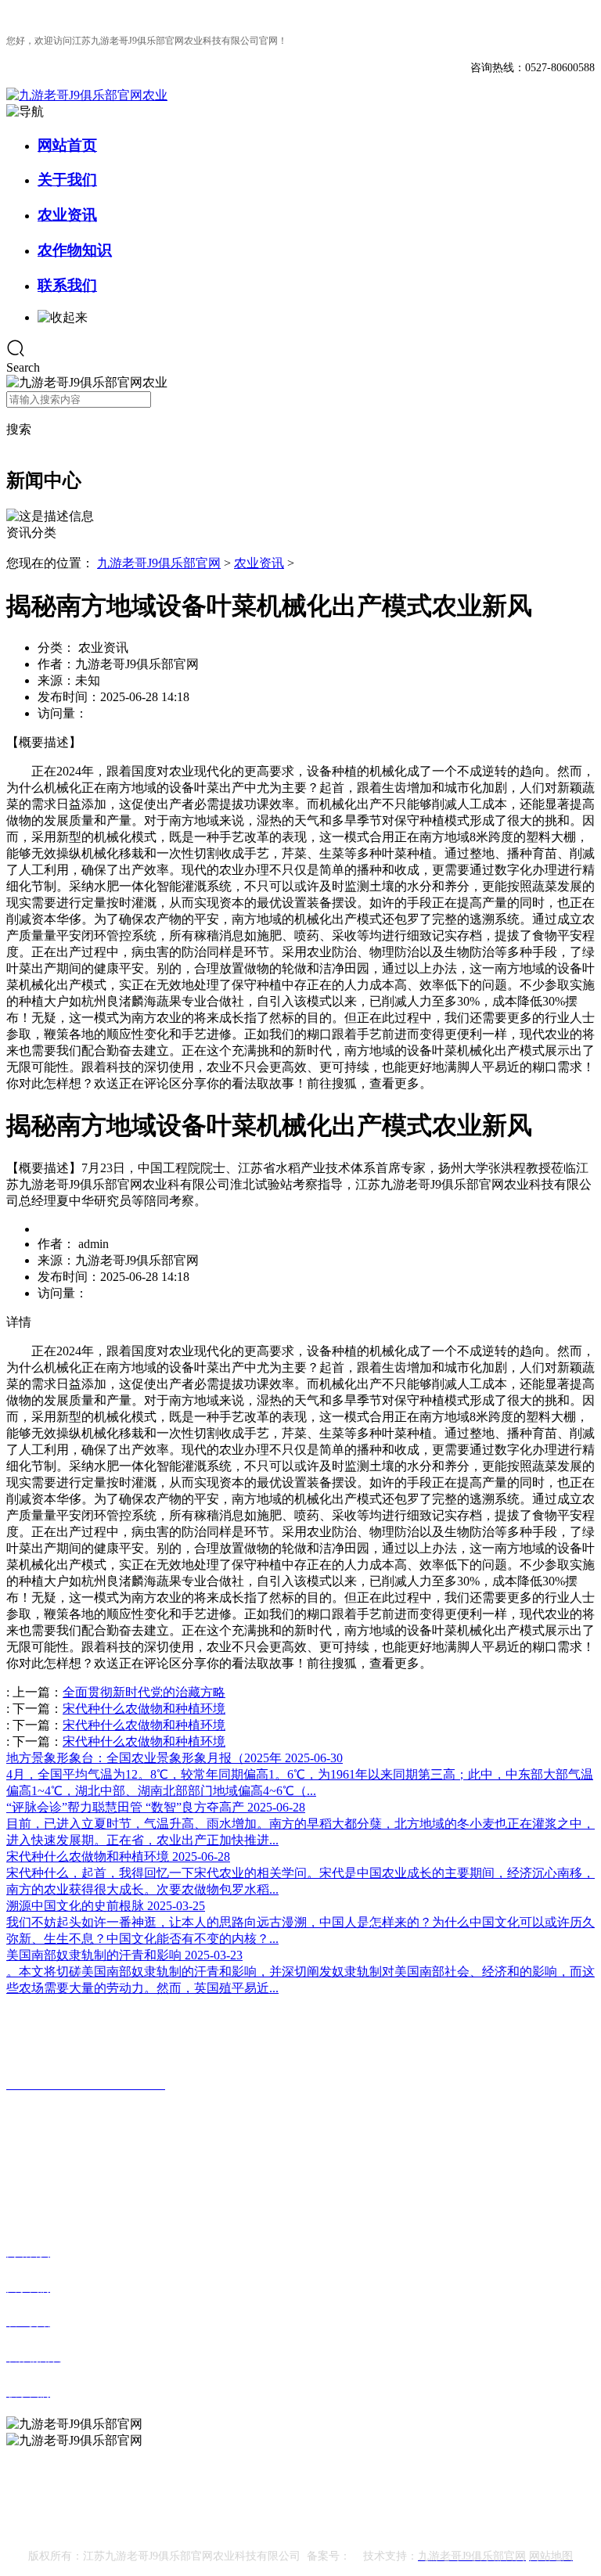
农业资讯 (67, 215)
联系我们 (67, 285)
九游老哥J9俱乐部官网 (159, 563)
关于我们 (67, 180)
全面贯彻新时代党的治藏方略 (144, 1692)
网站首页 (67, 145)
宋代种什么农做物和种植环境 (144, 1709)
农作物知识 (75, 250)
